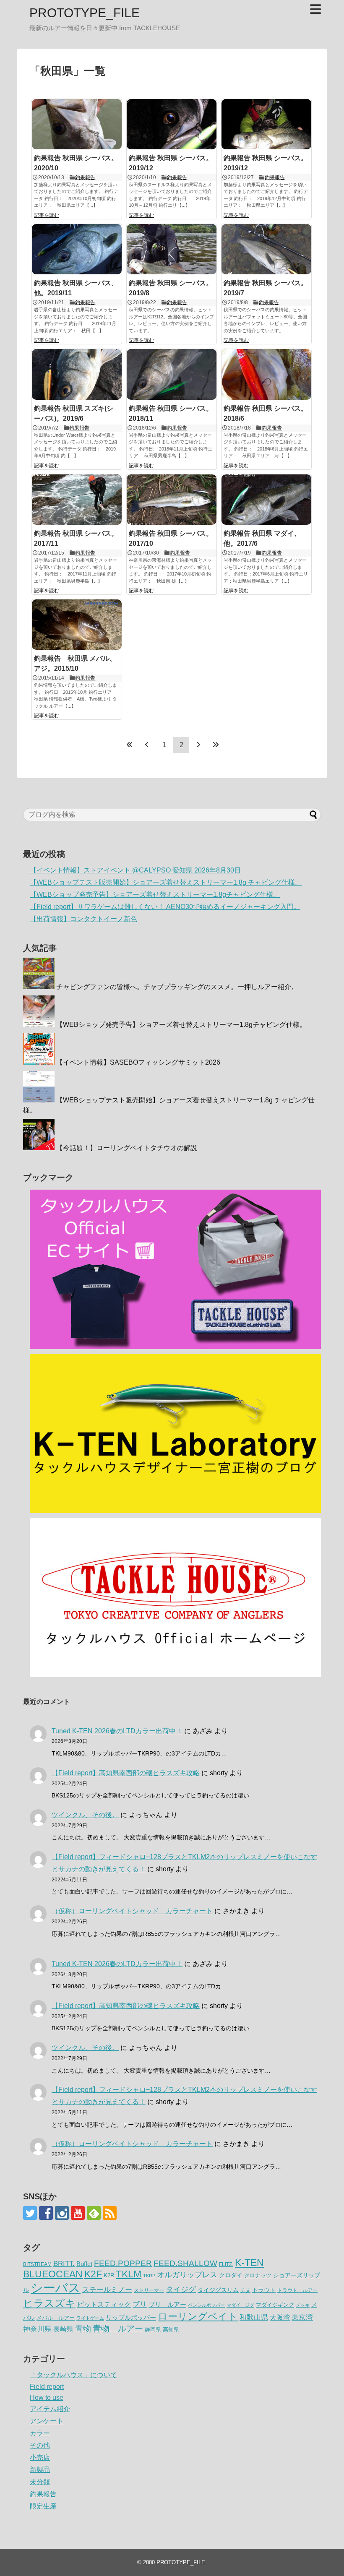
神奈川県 (37, 2329)
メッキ (303, 2305)
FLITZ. (226, 2264)
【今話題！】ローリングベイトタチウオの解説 (127, 1148)
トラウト (264, 2290)
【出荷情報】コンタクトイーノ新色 (83, 919)
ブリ (140, 2304)
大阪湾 (280, 2317)
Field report (47, 2387)
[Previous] (147, 745)
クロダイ (231, 2275)
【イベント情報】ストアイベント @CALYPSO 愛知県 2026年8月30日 (135, 870)
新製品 (40, 2470)
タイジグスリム (218, 2290)
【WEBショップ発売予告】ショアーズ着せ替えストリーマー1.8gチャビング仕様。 (155, 895)
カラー (40, 2433)
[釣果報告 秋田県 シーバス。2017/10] (172, 500)
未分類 (40, 2482)
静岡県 (153, 2330)
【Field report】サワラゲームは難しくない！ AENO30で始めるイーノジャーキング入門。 (165, 907)
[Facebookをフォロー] (46, 2213)
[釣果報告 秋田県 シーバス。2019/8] (172, 249)
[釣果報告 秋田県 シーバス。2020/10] (77, 124)
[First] (130, 745)
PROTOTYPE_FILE (85, 13)
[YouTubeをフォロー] (78, 2213)
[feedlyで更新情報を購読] (94, 2213)
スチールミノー (107, 2289)
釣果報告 (85, 177)
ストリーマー (149, 2290)
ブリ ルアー (167, 2304)
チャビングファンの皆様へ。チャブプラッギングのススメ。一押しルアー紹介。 (177, 987)
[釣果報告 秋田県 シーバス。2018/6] (266, 374)
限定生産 (43, 2506)
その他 (40, 2445)
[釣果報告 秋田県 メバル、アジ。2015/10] (77, 625)
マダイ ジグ (240, 2305)
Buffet (84, 2264)
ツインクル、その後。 (85, 1815)
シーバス (56, 2288)
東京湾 (302, 2317)
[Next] (198, 745)
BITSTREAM (37, 2264)
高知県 (171, 2330)
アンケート (47, 2421)
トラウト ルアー (297, 2290)
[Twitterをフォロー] (30, 2213)
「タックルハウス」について (73, 2375)
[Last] (216, 745)
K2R (109, 2275)
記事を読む (47, 215)
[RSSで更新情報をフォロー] (110, 2213)
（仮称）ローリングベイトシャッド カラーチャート (132, 1911)
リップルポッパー (131, 2317)
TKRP (149, 2276)
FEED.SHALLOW (185, 2263)
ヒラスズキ (49, 2303)
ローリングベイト (198, 2317)
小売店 (40, 2457)
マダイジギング (275, 2305)
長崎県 (63, 2329)
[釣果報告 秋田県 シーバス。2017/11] (77, 500)
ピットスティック (104, 2304)
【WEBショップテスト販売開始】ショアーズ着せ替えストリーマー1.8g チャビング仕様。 (166, 882)
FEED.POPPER (123, 2263)
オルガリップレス (187, 2275)
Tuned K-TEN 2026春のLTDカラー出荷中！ (117, 1731)
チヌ (245, 2290)
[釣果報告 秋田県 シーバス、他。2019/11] (77, 249)
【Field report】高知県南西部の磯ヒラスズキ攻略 (126, 1773)
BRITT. (64, 2264)
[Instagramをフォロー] (62, 2213)
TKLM (129, 2274)
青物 (83, 2329)
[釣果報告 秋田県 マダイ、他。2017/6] (266, 500)
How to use (47, 2398)
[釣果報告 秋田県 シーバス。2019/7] (266, 249)
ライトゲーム (90, 2318)
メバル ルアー (56, 2318)
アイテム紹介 (50, 2409)
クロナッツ (258, 2275)
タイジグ (181, 2289)
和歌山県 (254, 2317)
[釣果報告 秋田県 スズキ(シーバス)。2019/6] (77, 374)
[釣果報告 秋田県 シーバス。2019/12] (172, 124)
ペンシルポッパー (206, 2305)
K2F (93, 2274)
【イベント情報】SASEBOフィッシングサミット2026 (138, 1062)
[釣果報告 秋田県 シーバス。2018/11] (172, 374)
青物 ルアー (118, 2329)
